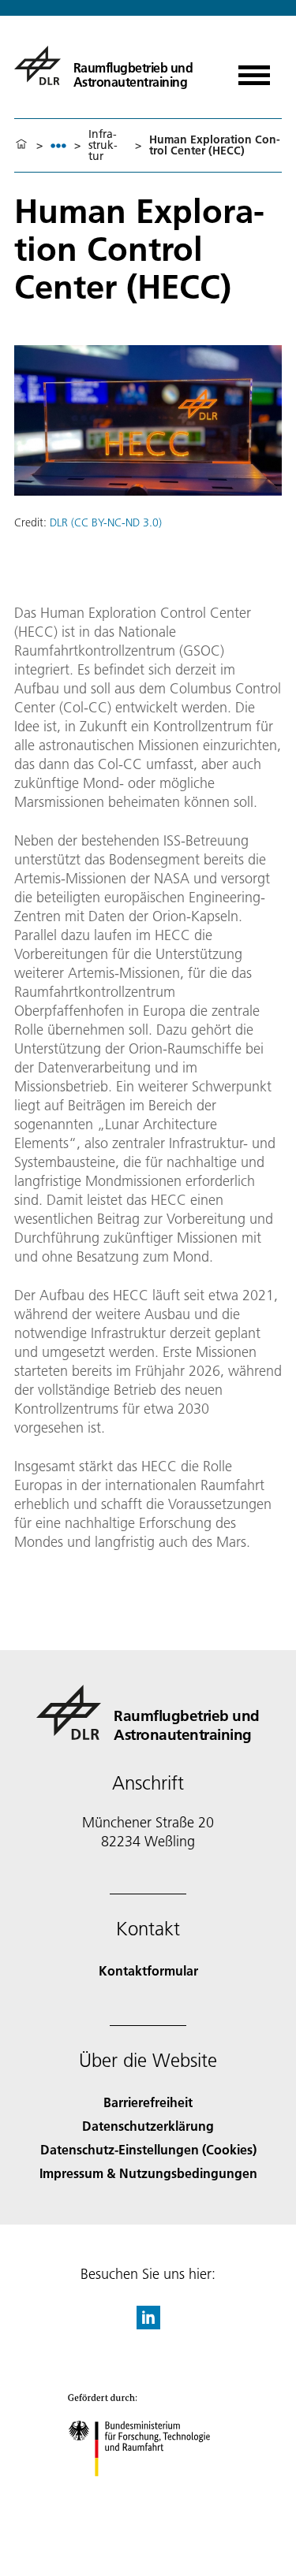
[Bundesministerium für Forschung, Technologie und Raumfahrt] (148, 2492)
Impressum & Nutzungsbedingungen (148, 2173)
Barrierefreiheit (148, 2102)
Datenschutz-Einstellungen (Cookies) (148, 2149)
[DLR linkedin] (148, 2324)
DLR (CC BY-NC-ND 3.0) (106, 522)
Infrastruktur (103, 145)
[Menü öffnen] (254, 70)
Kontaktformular (148, 1970)
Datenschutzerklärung (148, 2126)
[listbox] (58, 145)
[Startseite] (21, 145)
